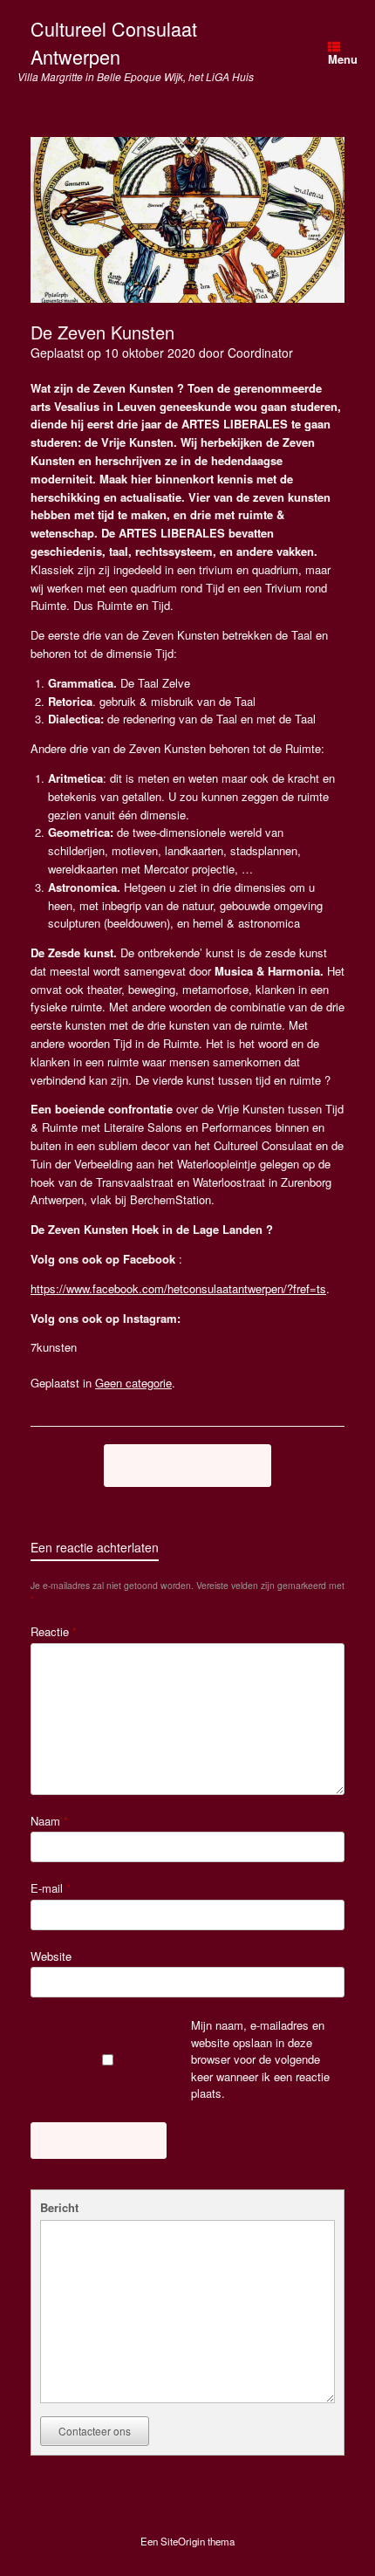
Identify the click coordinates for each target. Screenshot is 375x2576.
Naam (49, 1821)
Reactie (54, 1631)
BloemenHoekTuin (187, 1465)
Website (51, 1956)
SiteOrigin (183, 2541)
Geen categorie (133, 1383)
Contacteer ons (95, 2431)
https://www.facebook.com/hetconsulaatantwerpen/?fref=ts (178, 1288)
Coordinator (260, 353)
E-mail (51, 1888)
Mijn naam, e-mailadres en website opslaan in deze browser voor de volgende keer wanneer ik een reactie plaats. (260, 2059)
